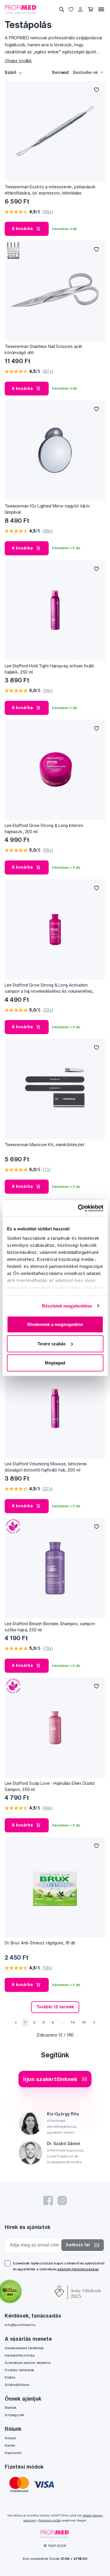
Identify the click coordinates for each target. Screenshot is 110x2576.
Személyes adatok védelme (28, 2363)
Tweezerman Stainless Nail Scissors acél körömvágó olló (43, 350)
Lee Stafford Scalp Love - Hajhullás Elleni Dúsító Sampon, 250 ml (50, 1786)
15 (84, 2022)
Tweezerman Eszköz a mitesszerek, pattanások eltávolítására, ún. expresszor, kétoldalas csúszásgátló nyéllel (50, 190)
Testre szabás (52, 1343)
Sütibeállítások (17, 2385)
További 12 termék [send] (55, 2007)
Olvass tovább (18, 61)
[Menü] (101, 9)
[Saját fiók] (80, 9)
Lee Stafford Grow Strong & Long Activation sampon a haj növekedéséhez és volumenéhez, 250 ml (49, 988)
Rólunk (10, 2438)
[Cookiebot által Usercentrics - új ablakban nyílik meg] (78, 1208)
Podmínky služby (50, 2520)
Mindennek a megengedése (55, 1324)
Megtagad (55, 1363)
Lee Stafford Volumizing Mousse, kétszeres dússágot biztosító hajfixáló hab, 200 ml (46, 1467)
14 (73, 2022)
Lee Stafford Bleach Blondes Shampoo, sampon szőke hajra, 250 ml (50, 1627)
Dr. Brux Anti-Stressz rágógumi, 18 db (40, 1943)
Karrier (10, 2445)
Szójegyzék (15, 2415)
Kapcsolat (13, 2453)
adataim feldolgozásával (78, 2269)
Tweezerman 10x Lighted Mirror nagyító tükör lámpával (47, 509)
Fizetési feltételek (20, 2370)
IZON (65, 2559)
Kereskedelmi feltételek (24, 2348)
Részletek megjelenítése (67, 1306)
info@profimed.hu (20, 2325)
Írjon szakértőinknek (50, 2079)
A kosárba (22, 229)
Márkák (11, 2407)
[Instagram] (62, 2200)
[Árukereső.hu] (38, 2292)
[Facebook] (48, 2200)
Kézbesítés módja (20, 2355)
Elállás (10, 2377)
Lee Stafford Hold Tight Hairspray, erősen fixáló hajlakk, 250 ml (49, 669)
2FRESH (80, 2559)
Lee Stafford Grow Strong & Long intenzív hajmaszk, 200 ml (44, 829)
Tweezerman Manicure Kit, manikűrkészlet (44, 1145)
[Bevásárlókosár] (90, 9)
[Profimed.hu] (21, 9)
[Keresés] (62, 9)
